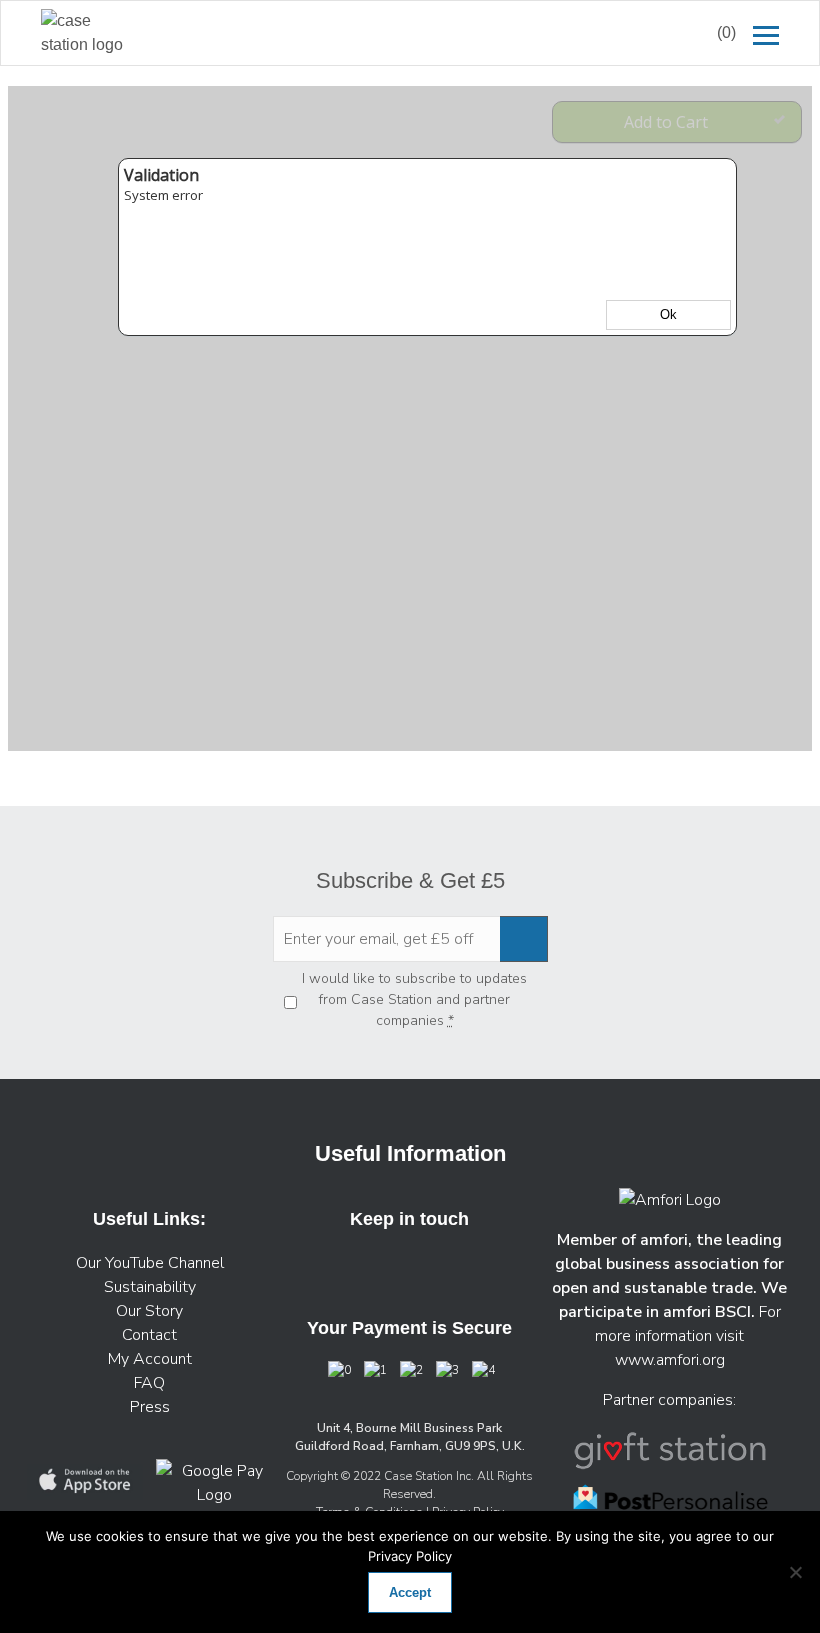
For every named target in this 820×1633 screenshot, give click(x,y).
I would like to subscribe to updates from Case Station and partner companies (414, 999)
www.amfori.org (670, 1360)
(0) (726, 32)
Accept (410, 1592)
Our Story (149, 1311)
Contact (149, 1335)
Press (150, 1407)
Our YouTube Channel (150, 1263)
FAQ (149, 1383)
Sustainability (150, 1287)
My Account (150, 1359)
